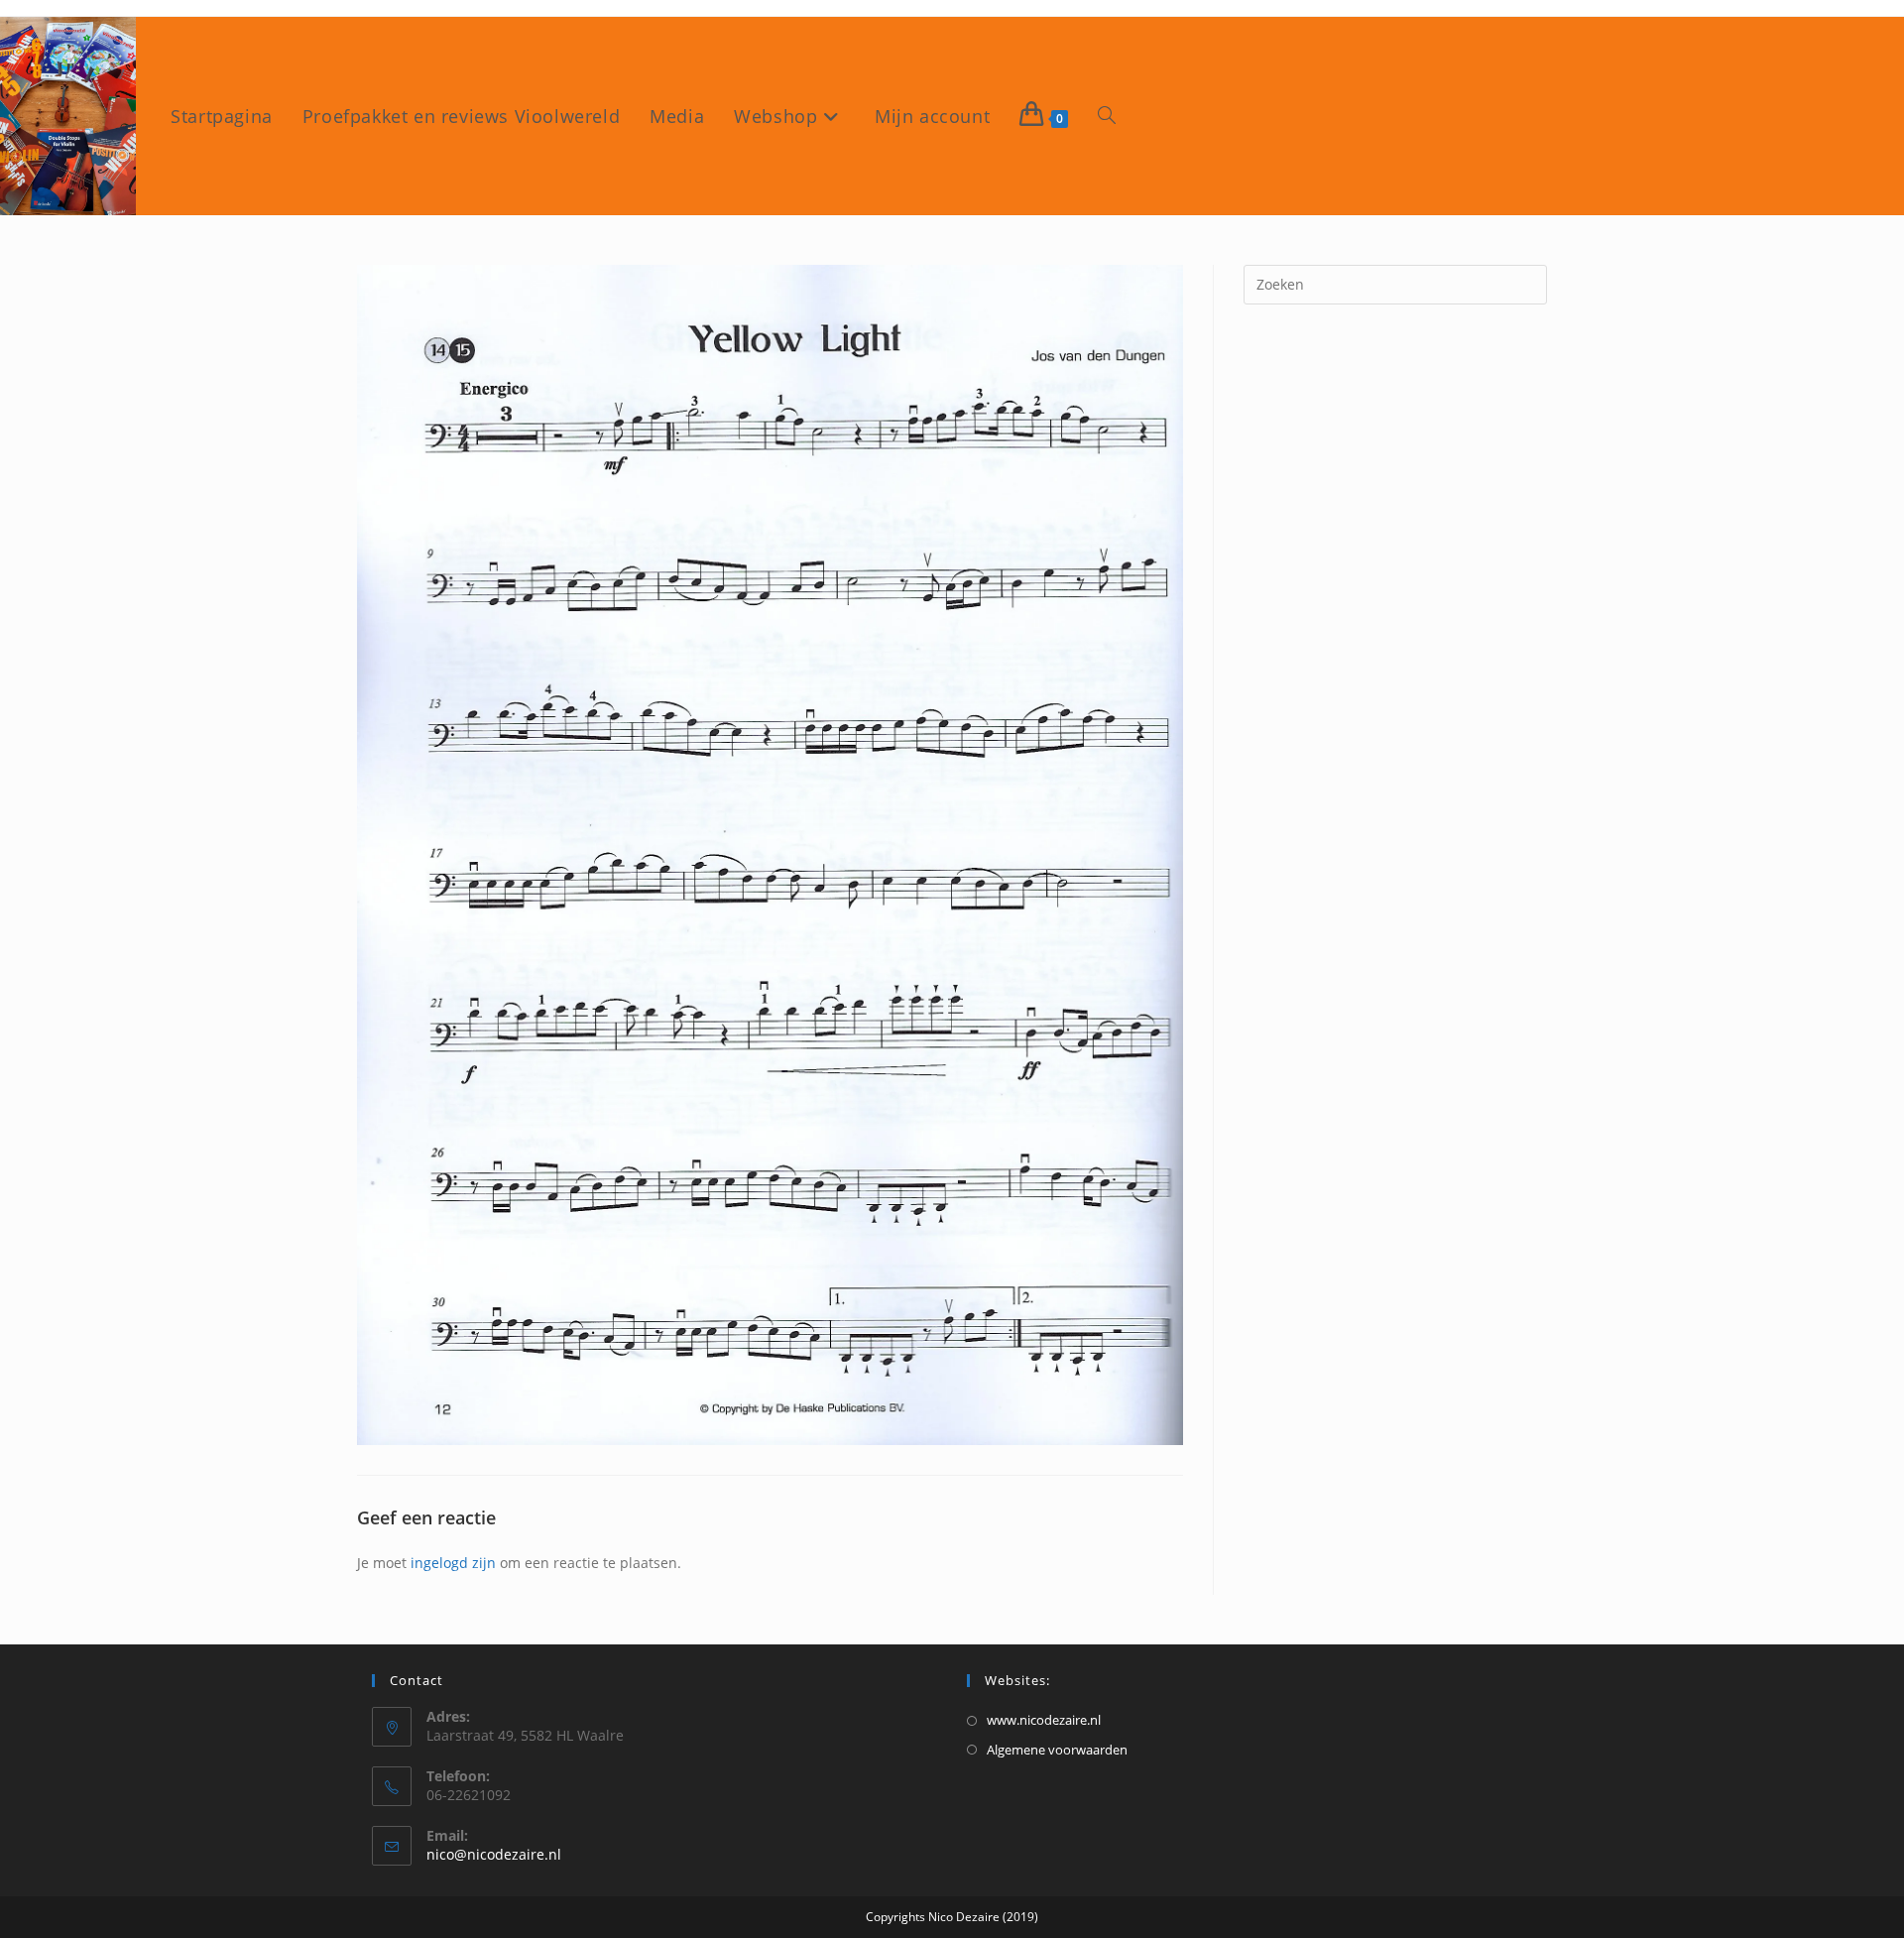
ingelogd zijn (453, 1563)
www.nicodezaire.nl (1044, 1720)
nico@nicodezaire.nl (494, 1854)
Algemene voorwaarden (1057, 1750)
